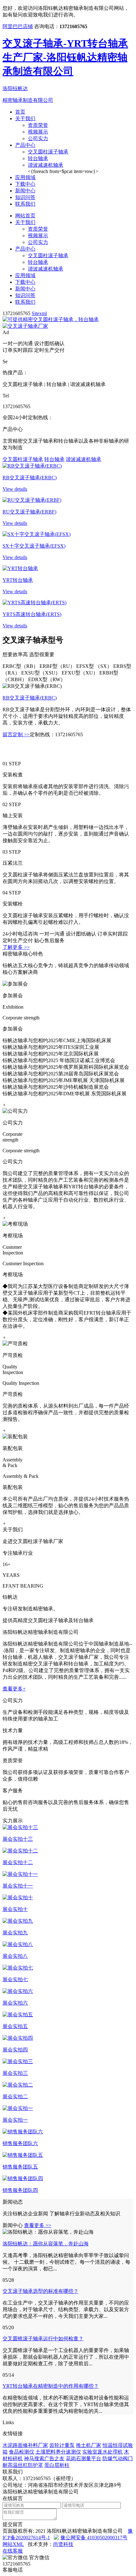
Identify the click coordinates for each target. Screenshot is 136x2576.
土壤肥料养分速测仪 (58, 2452)
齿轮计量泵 (62, 2445)
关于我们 (25, 118)
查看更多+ (14, 1689)
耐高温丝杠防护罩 (23, 2465)
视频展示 (38, 132)
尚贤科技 (63, 2544)
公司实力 (38, 138)
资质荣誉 (38, 125)
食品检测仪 (22, 2452)
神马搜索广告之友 (44, 2458)
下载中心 (25, 184)
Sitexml (39, 313)
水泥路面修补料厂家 (25, 2445)
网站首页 (25, 216)
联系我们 (25, 204)
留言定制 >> (16, 734)
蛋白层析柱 (57, 2465)
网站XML (13, 2544)
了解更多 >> (16, 947)
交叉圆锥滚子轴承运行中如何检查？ (43, 2339)
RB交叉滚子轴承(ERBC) (30, 698)
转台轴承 (38, 158)
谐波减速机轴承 (46, 165)
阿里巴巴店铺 (18, 26)
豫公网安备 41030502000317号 (94, 2538)
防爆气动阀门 (118, 2458)
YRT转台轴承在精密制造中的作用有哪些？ (51, 2386)
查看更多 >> (38, 2225)
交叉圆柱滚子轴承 (48, 152)
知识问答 (25, 197)
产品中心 (25, 145)
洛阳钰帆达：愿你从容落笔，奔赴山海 (46, 2244)
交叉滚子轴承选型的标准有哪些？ (40, 2291)
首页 (20, 112)
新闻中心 (25, 191)
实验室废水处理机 (102, 2452)
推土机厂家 (89, 2445)
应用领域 (25, 177)
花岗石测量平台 (83, 2458)
